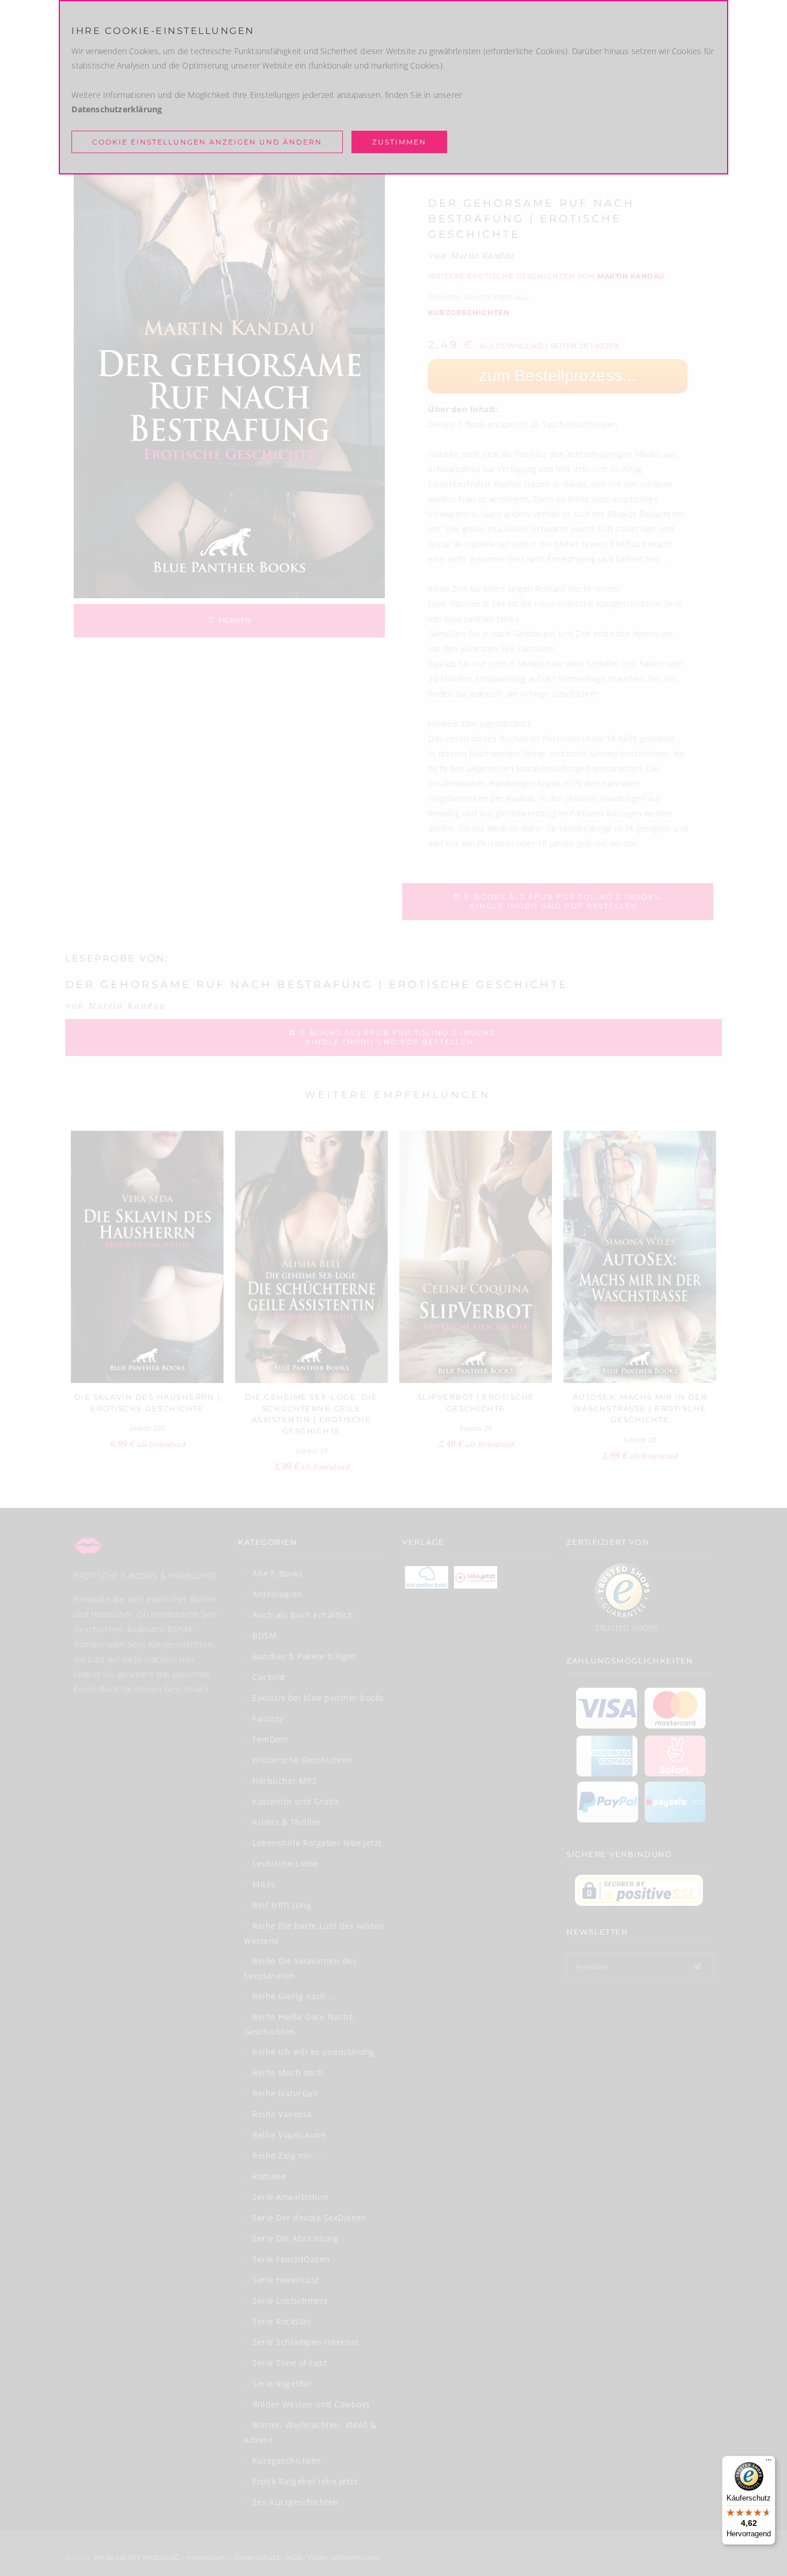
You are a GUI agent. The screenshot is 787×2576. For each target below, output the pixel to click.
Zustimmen (399, 142)
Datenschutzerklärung (117, 109)
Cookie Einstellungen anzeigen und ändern (207, 142)
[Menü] (769, 2463)
